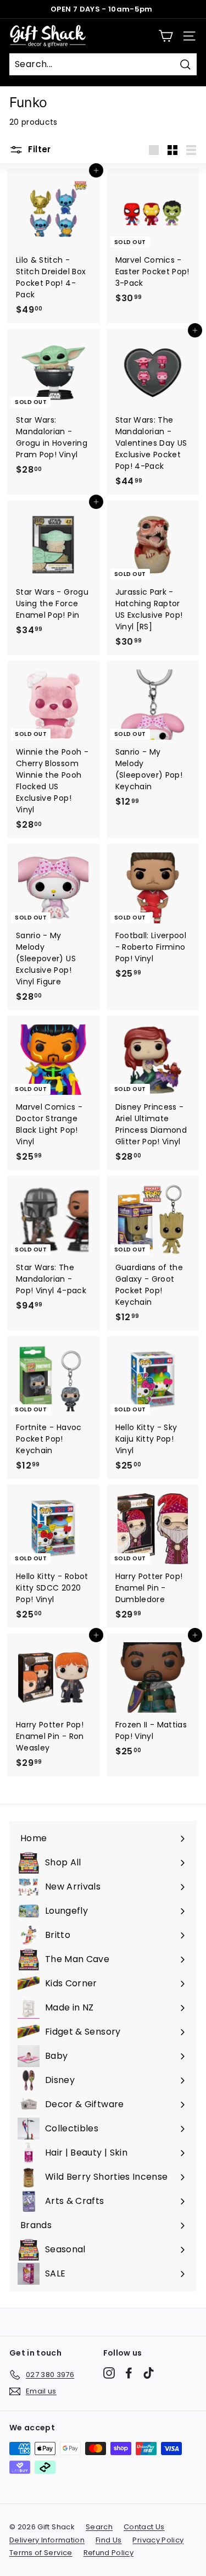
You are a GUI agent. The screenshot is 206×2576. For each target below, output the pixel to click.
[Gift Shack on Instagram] (109, 2373)
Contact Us (144, 2527)
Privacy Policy (158, 2540)
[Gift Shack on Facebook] (129, 2373)
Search (99, 2527)
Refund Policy (109, 2553)
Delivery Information (47, 2540)
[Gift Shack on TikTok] (149, 2373)
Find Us (108, 2540)
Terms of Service (41, 2553)
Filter (38, 149)
